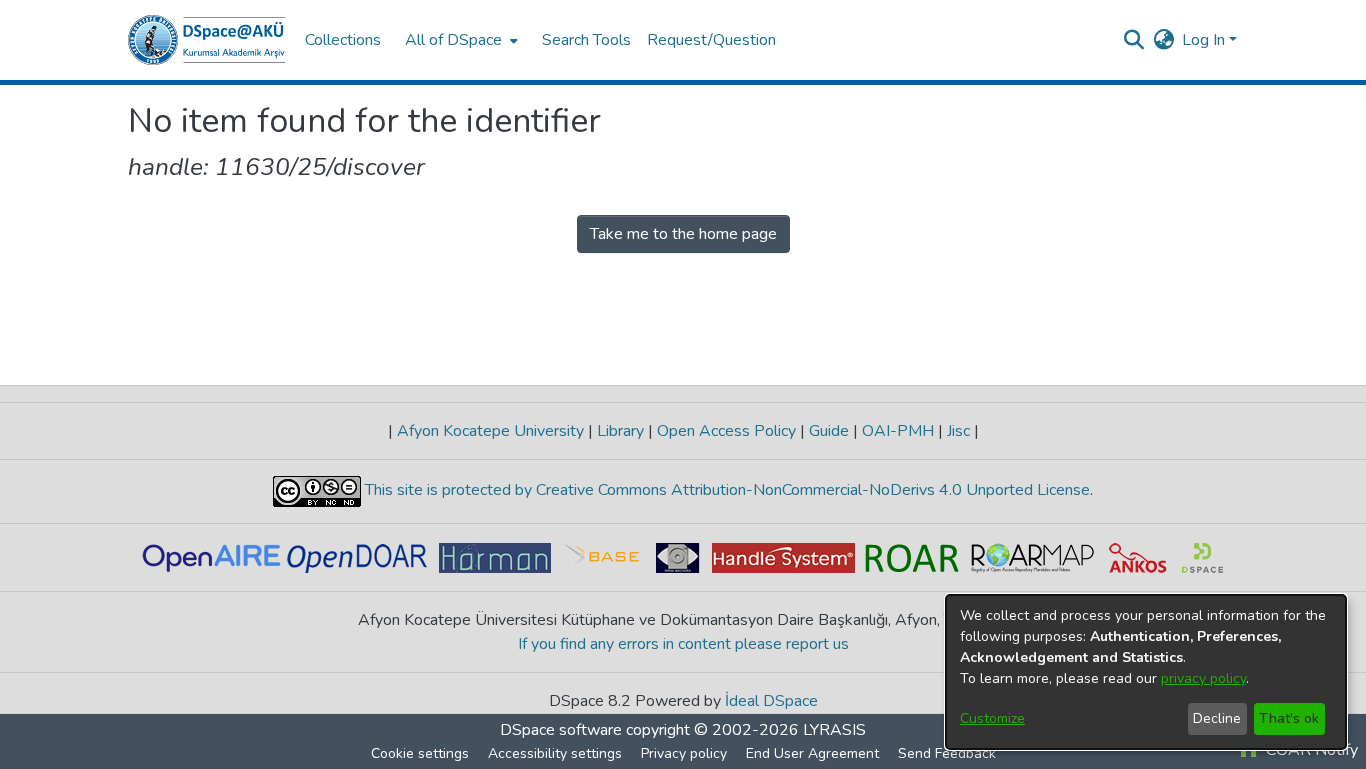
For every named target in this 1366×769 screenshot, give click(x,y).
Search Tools (586, 40)
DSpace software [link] (561, 730)
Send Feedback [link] (947, 753)
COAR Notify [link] (1310, 750)
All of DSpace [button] (453, 40)
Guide (829, 431)
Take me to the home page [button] (683, 234)
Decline (1217, 718)
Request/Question (711, 40)
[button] (206, 40)
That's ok (1289, 718)
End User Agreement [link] (812, 753)
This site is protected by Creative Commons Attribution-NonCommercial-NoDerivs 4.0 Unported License (725, 490)
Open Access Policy (726, 431)
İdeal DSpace (771, 701)
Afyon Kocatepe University (490, 431)
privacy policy (1203, 678)
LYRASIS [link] (834, 730)
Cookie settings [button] (420, 753)
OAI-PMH (898, 431)
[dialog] (1146, 672)
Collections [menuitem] (343, 40)
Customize (992, 718)
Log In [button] (1205, 40)
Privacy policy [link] (684, 753)
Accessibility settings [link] (555, 753)
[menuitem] (459, 40)
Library (620, 431)
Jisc (958, 431)
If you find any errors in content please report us (683, 644)
